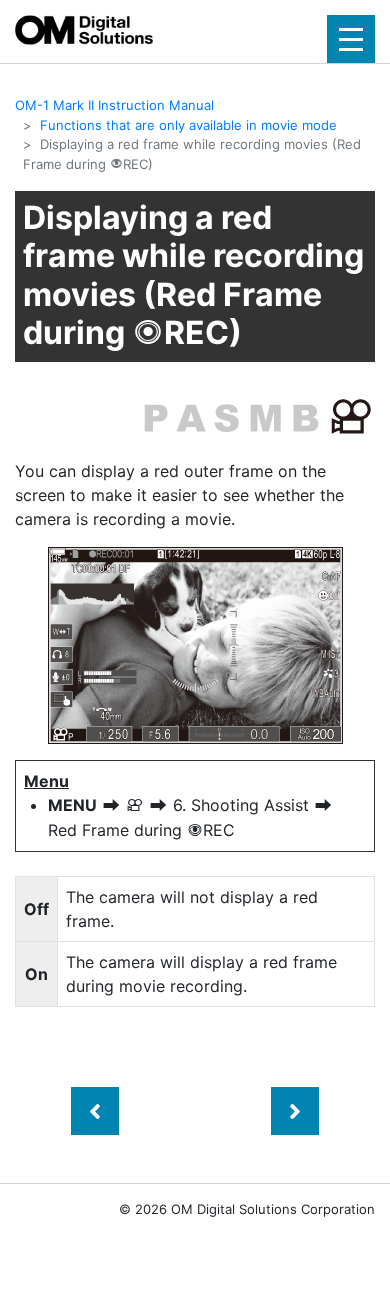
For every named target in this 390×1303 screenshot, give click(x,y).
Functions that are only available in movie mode (188, 125)
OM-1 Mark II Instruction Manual (114, 105)
